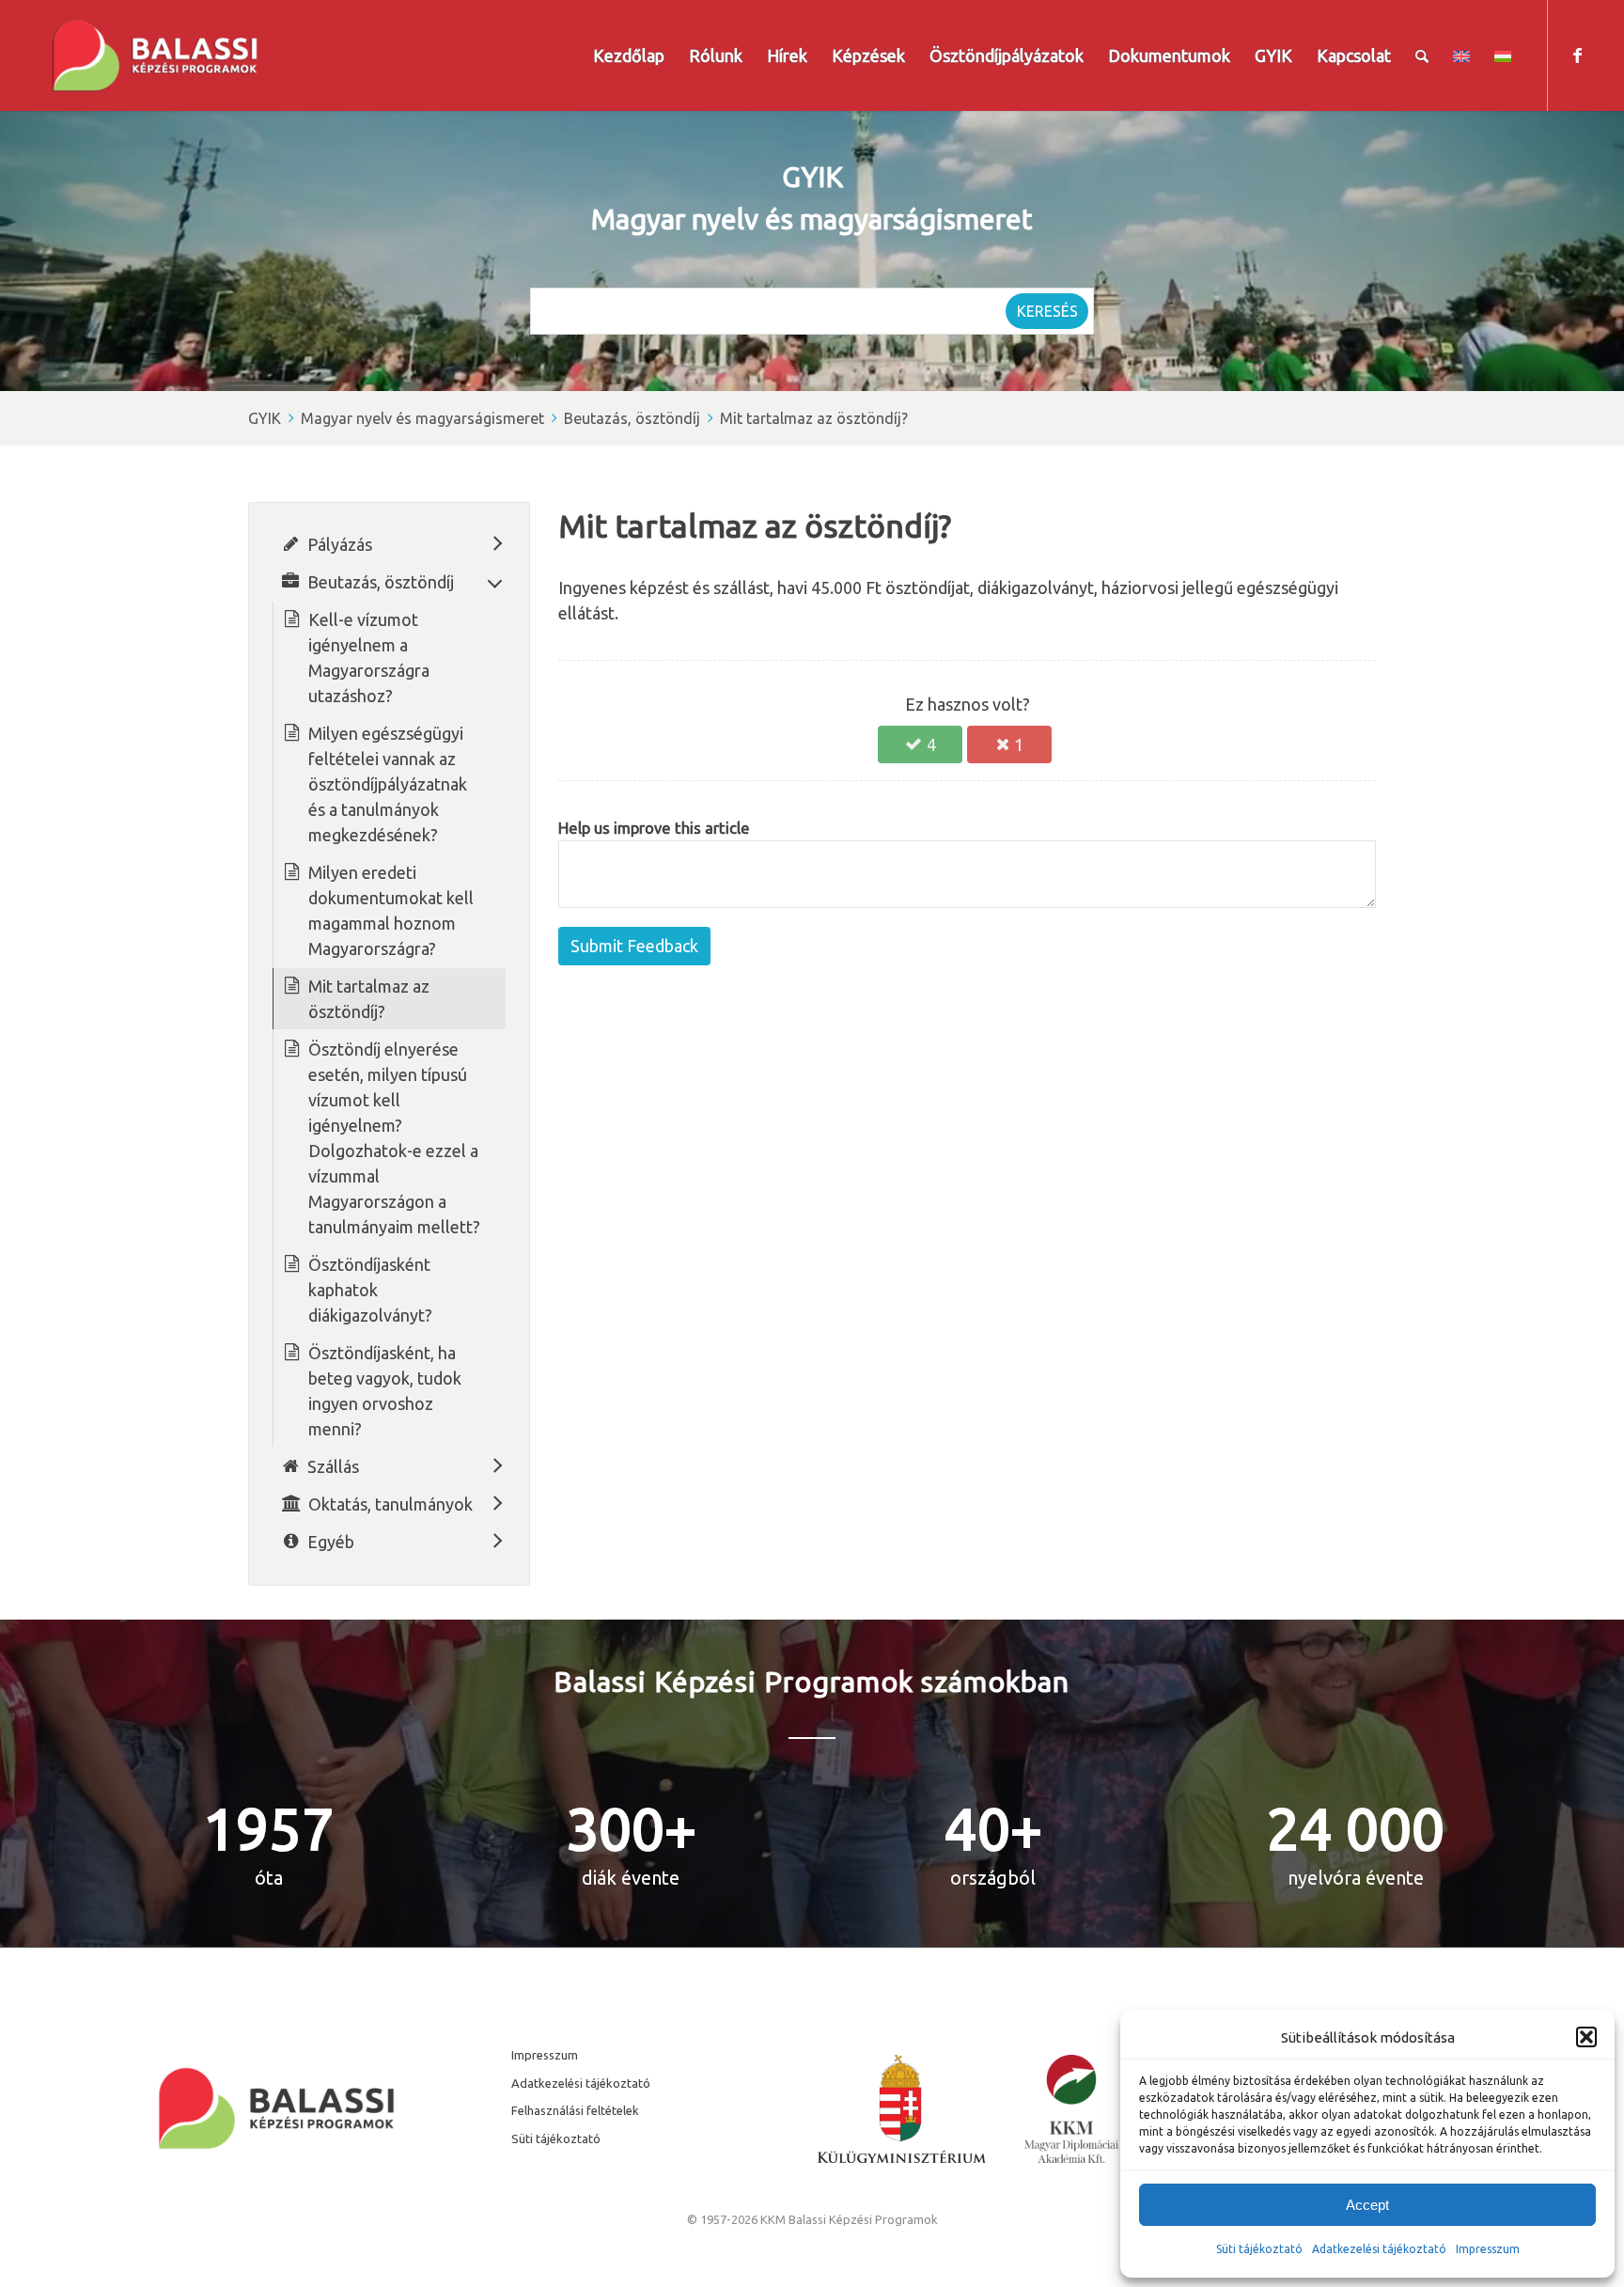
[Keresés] (1422, 55)
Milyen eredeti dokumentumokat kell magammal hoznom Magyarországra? (391, 910)
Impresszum (545, 2055)
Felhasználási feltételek (575, 2110)
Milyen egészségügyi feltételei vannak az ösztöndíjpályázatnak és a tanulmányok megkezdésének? (388, 784)
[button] (1586, 2037)
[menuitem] (629, 55)
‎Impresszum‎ (1488, 2249)
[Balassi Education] (155, 55)
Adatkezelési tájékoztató (1379, 2249)
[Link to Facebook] (1577, 55)
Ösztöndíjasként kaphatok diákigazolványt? (370, 1290)
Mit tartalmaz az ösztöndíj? (814, 418)
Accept (1367, 2205)
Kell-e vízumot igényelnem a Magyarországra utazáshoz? (369, 658)
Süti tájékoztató (1259, 2249)
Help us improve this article (654, 828)
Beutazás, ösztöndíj (632, 418)
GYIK (265, 418)
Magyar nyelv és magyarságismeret (422, 418)
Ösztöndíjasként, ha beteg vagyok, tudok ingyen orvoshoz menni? (385, 1391)
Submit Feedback (634, 946)
